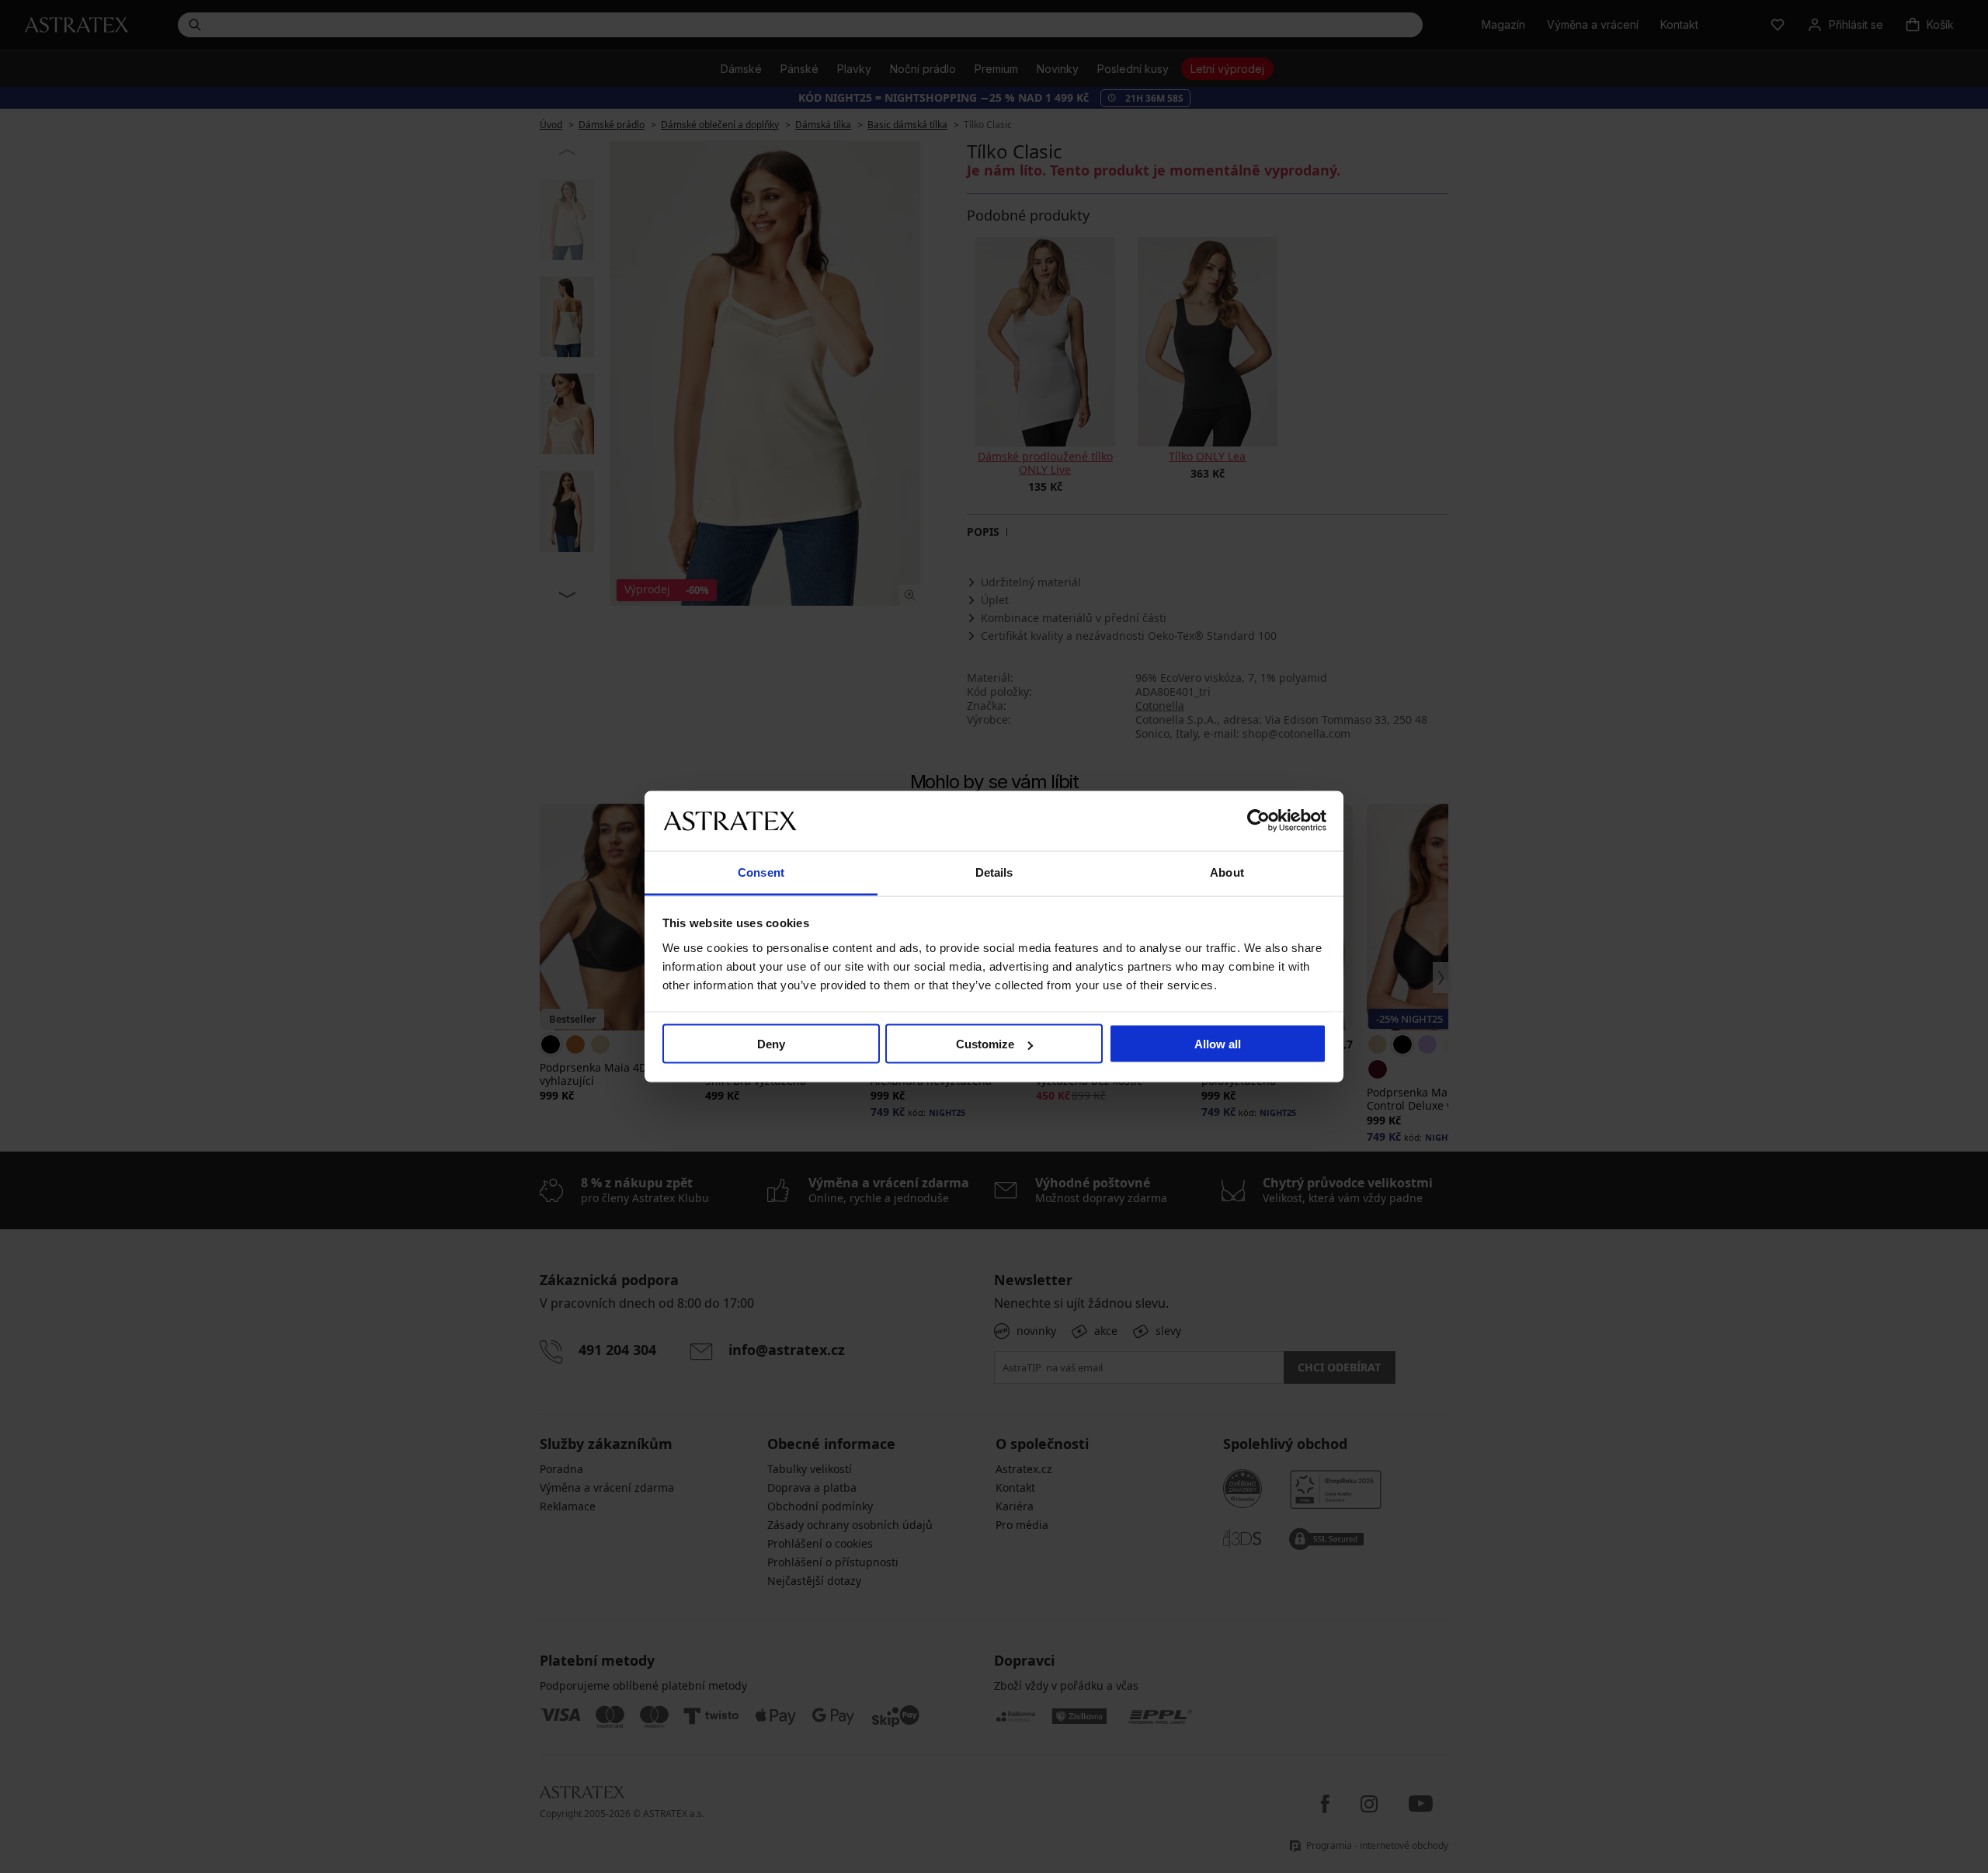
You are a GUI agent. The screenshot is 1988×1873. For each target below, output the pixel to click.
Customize (985, 1044)
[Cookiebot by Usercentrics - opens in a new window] (1258, 821)
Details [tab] (994, 872)
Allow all (1218, 1044)
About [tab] (1227, 872)
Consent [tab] (761, 872)
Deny (771, 1044)
